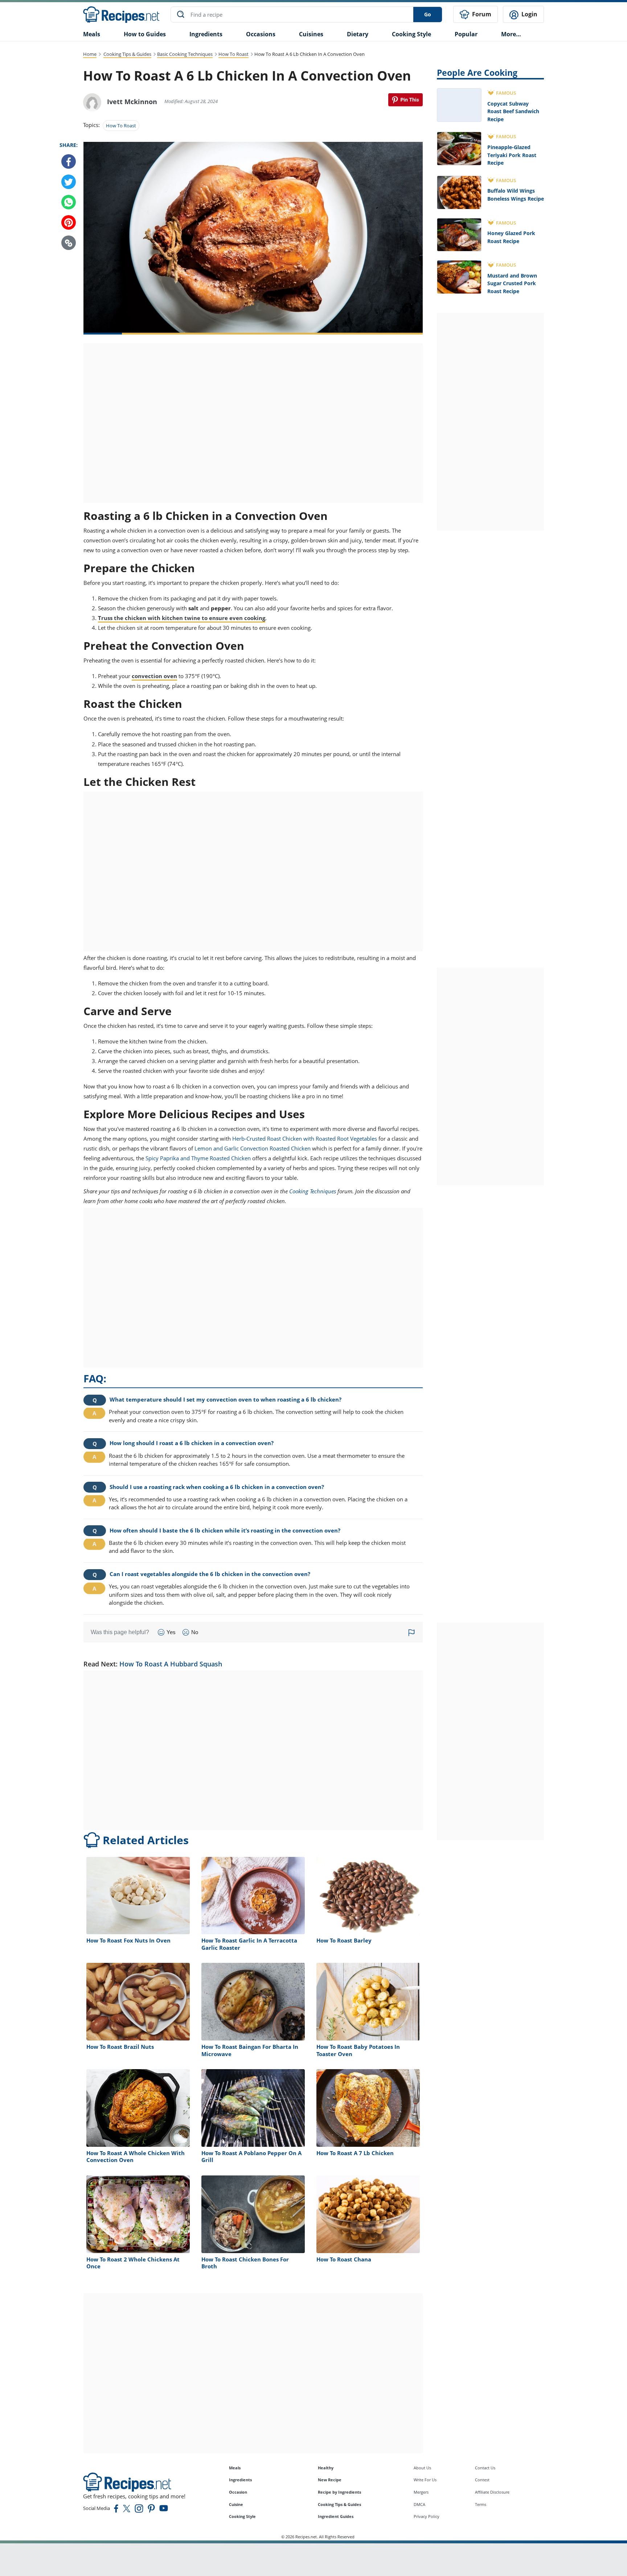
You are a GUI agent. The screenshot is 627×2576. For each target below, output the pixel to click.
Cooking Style (242, 2516)
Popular (466, 34)
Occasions (261, 34)
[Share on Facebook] (69, 162)
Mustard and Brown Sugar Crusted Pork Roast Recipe (512, 283)
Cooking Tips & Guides (127, 54)
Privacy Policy (427, 2516)
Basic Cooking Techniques (185, 54)
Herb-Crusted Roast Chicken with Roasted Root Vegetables (305, 1139)
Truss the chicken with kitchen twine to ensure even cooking (182, 618)
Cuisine (236, 2504)
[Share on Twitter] (69, 182)
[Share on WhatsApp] (69, 202)
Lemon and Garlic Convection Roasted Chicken (253, 1148)
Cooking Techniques (313, 1191)
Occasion (238, 2492)
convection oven (154, 676)
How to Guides (145, 34)
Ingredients (206, 34)
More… (511, 34)
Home (90, 54)
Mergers (421, 2492)
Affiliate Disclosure (492, 2492)
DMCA (419, 2504)
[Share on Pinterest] (405, 100)
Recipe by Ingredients (339, 2492)
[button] (69, 243)
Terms (481, 2504)
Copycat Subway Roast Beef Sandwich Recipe (513, 111)
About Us (422, 2468)
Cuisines (311, 34)
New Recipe (330, 2480)
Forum (481, 14)
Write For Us (425, 2480)
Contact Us (485, 2468)
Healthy (326, 2468)
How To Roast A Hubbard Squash (171, 1664)
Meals (235, 2468)
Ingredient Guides (336, 2516)
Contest (482, 2480)
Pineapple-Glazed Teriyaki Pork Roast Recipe (512, 155)
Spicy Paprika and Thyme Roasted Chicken (198, 1158)
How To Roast (233, 54)
